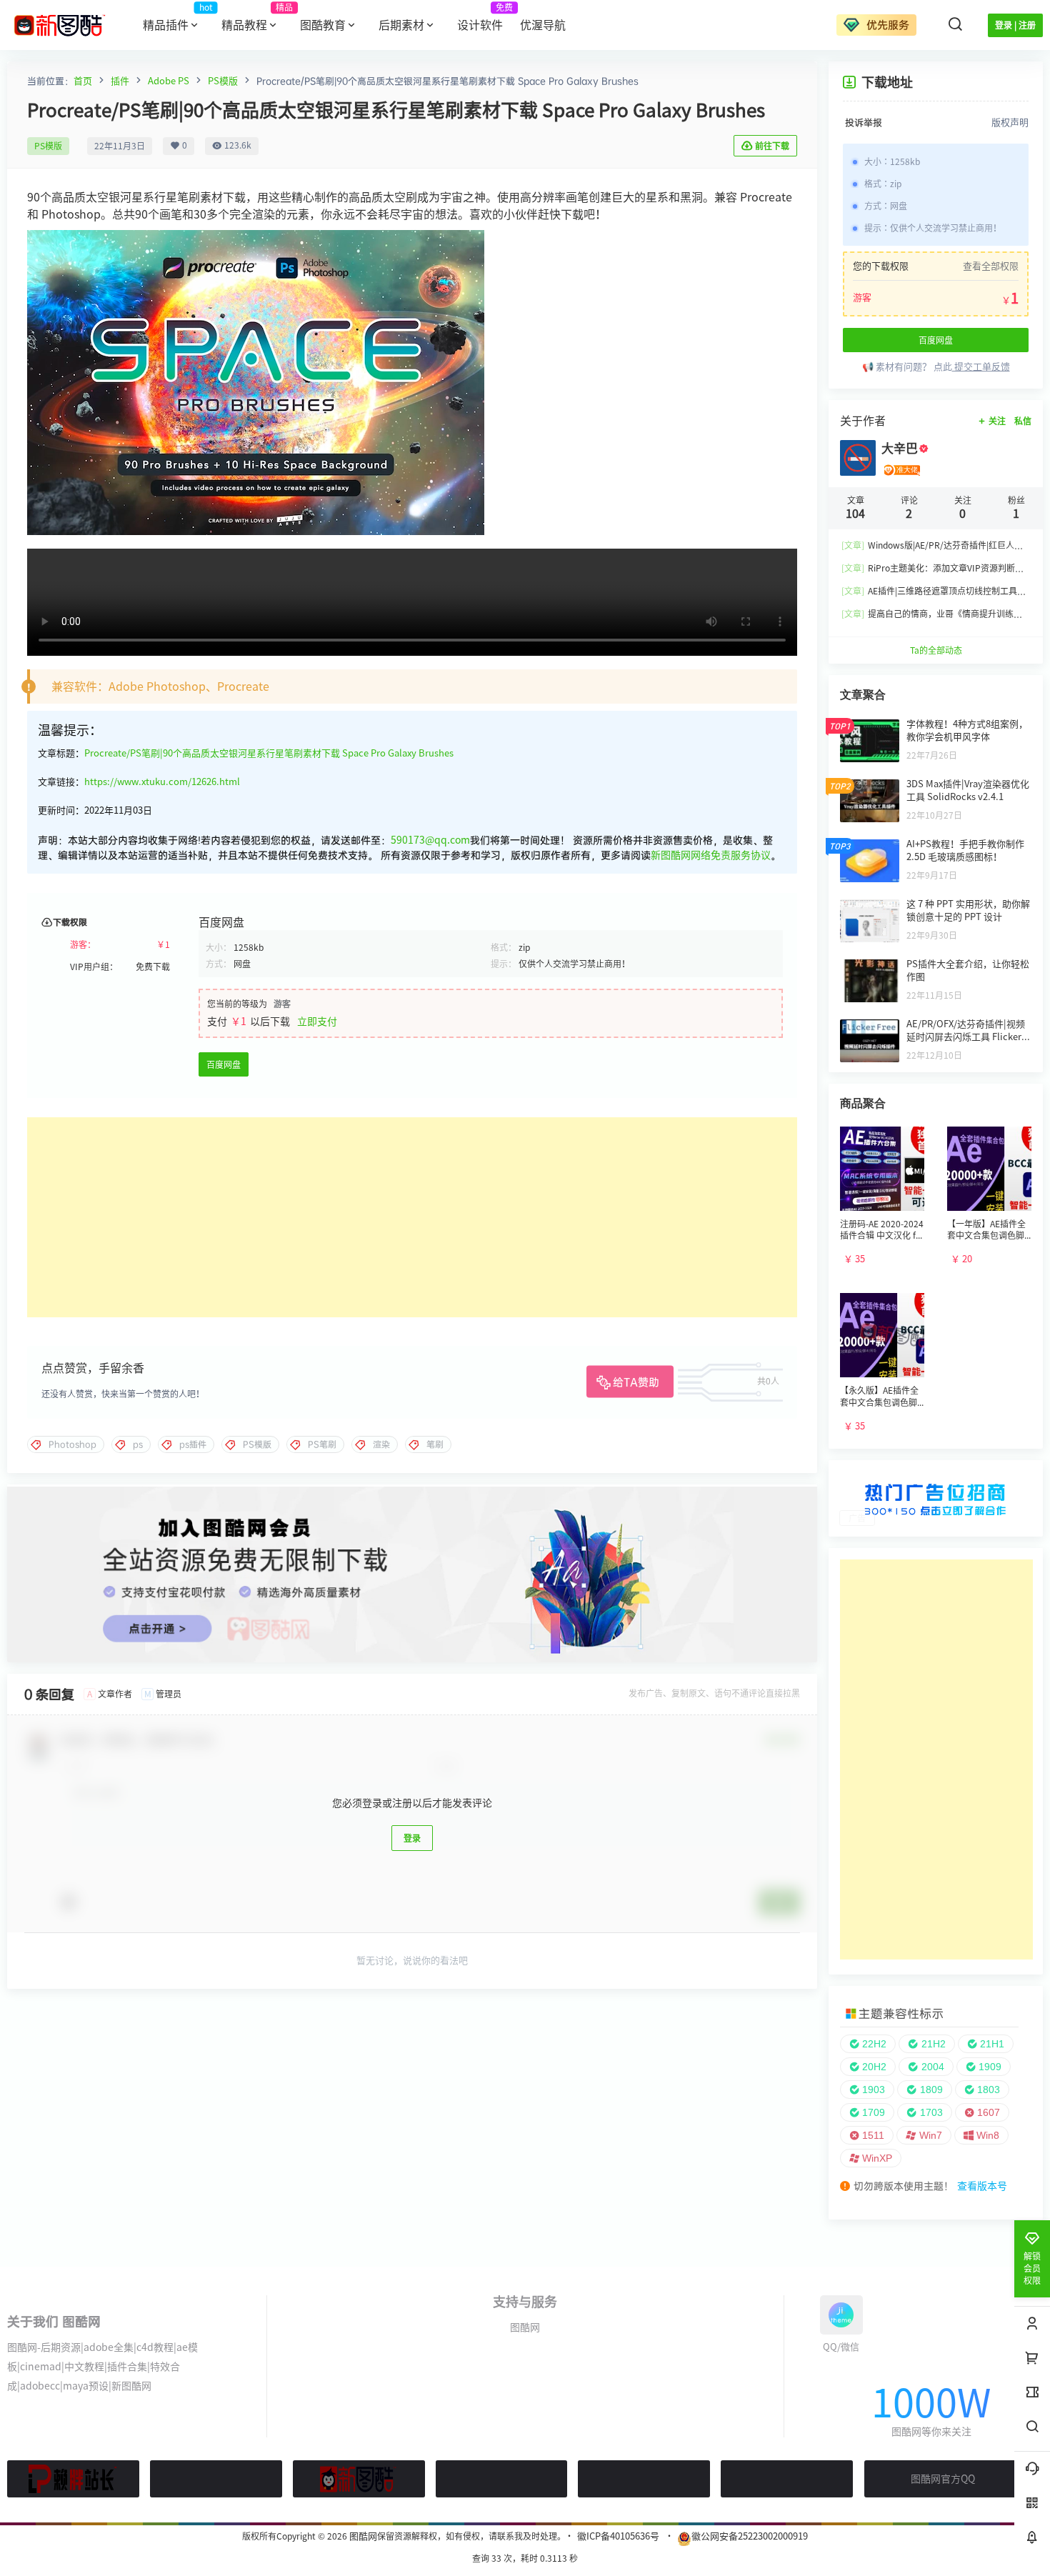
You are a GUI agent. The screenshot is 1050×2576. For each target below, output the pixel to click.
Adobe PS (169, 81)
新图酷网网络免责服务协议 (711, 855)
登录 (412, 1838)
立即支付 (317, 1022)
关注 (997, 421)
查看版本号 (982, 2186)
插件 (120, 81)
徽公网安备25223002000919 (750, 2536)
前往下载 (772, 146)
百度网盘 (224, 1064)
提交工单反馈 (981, 367)
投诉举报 (864, 122)
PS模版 (223, 81)
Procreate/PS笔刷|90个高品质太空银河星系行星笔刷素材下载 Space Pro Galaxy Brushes (269, 753)
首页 (83, 81)
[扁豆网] (502, 2479)
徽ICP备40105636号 (618, 2536)
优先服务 (886, 25)
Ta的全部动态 (936, 650)
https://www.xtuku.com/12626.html (162, 782)
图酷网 (525, 2327)
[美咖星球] (644, 2479)
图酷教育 (323, 25)
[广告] (936, 1475)
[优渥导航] (216, 2479)
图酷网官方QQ (943, 2479)
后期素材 (401, 25)
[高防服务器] (787, 2479)
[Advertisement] (412, 1217)
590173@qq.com (430, 840)
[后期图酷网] (359, 2479)
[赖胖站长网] (73, 2479)
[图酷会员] (412, 1492)
